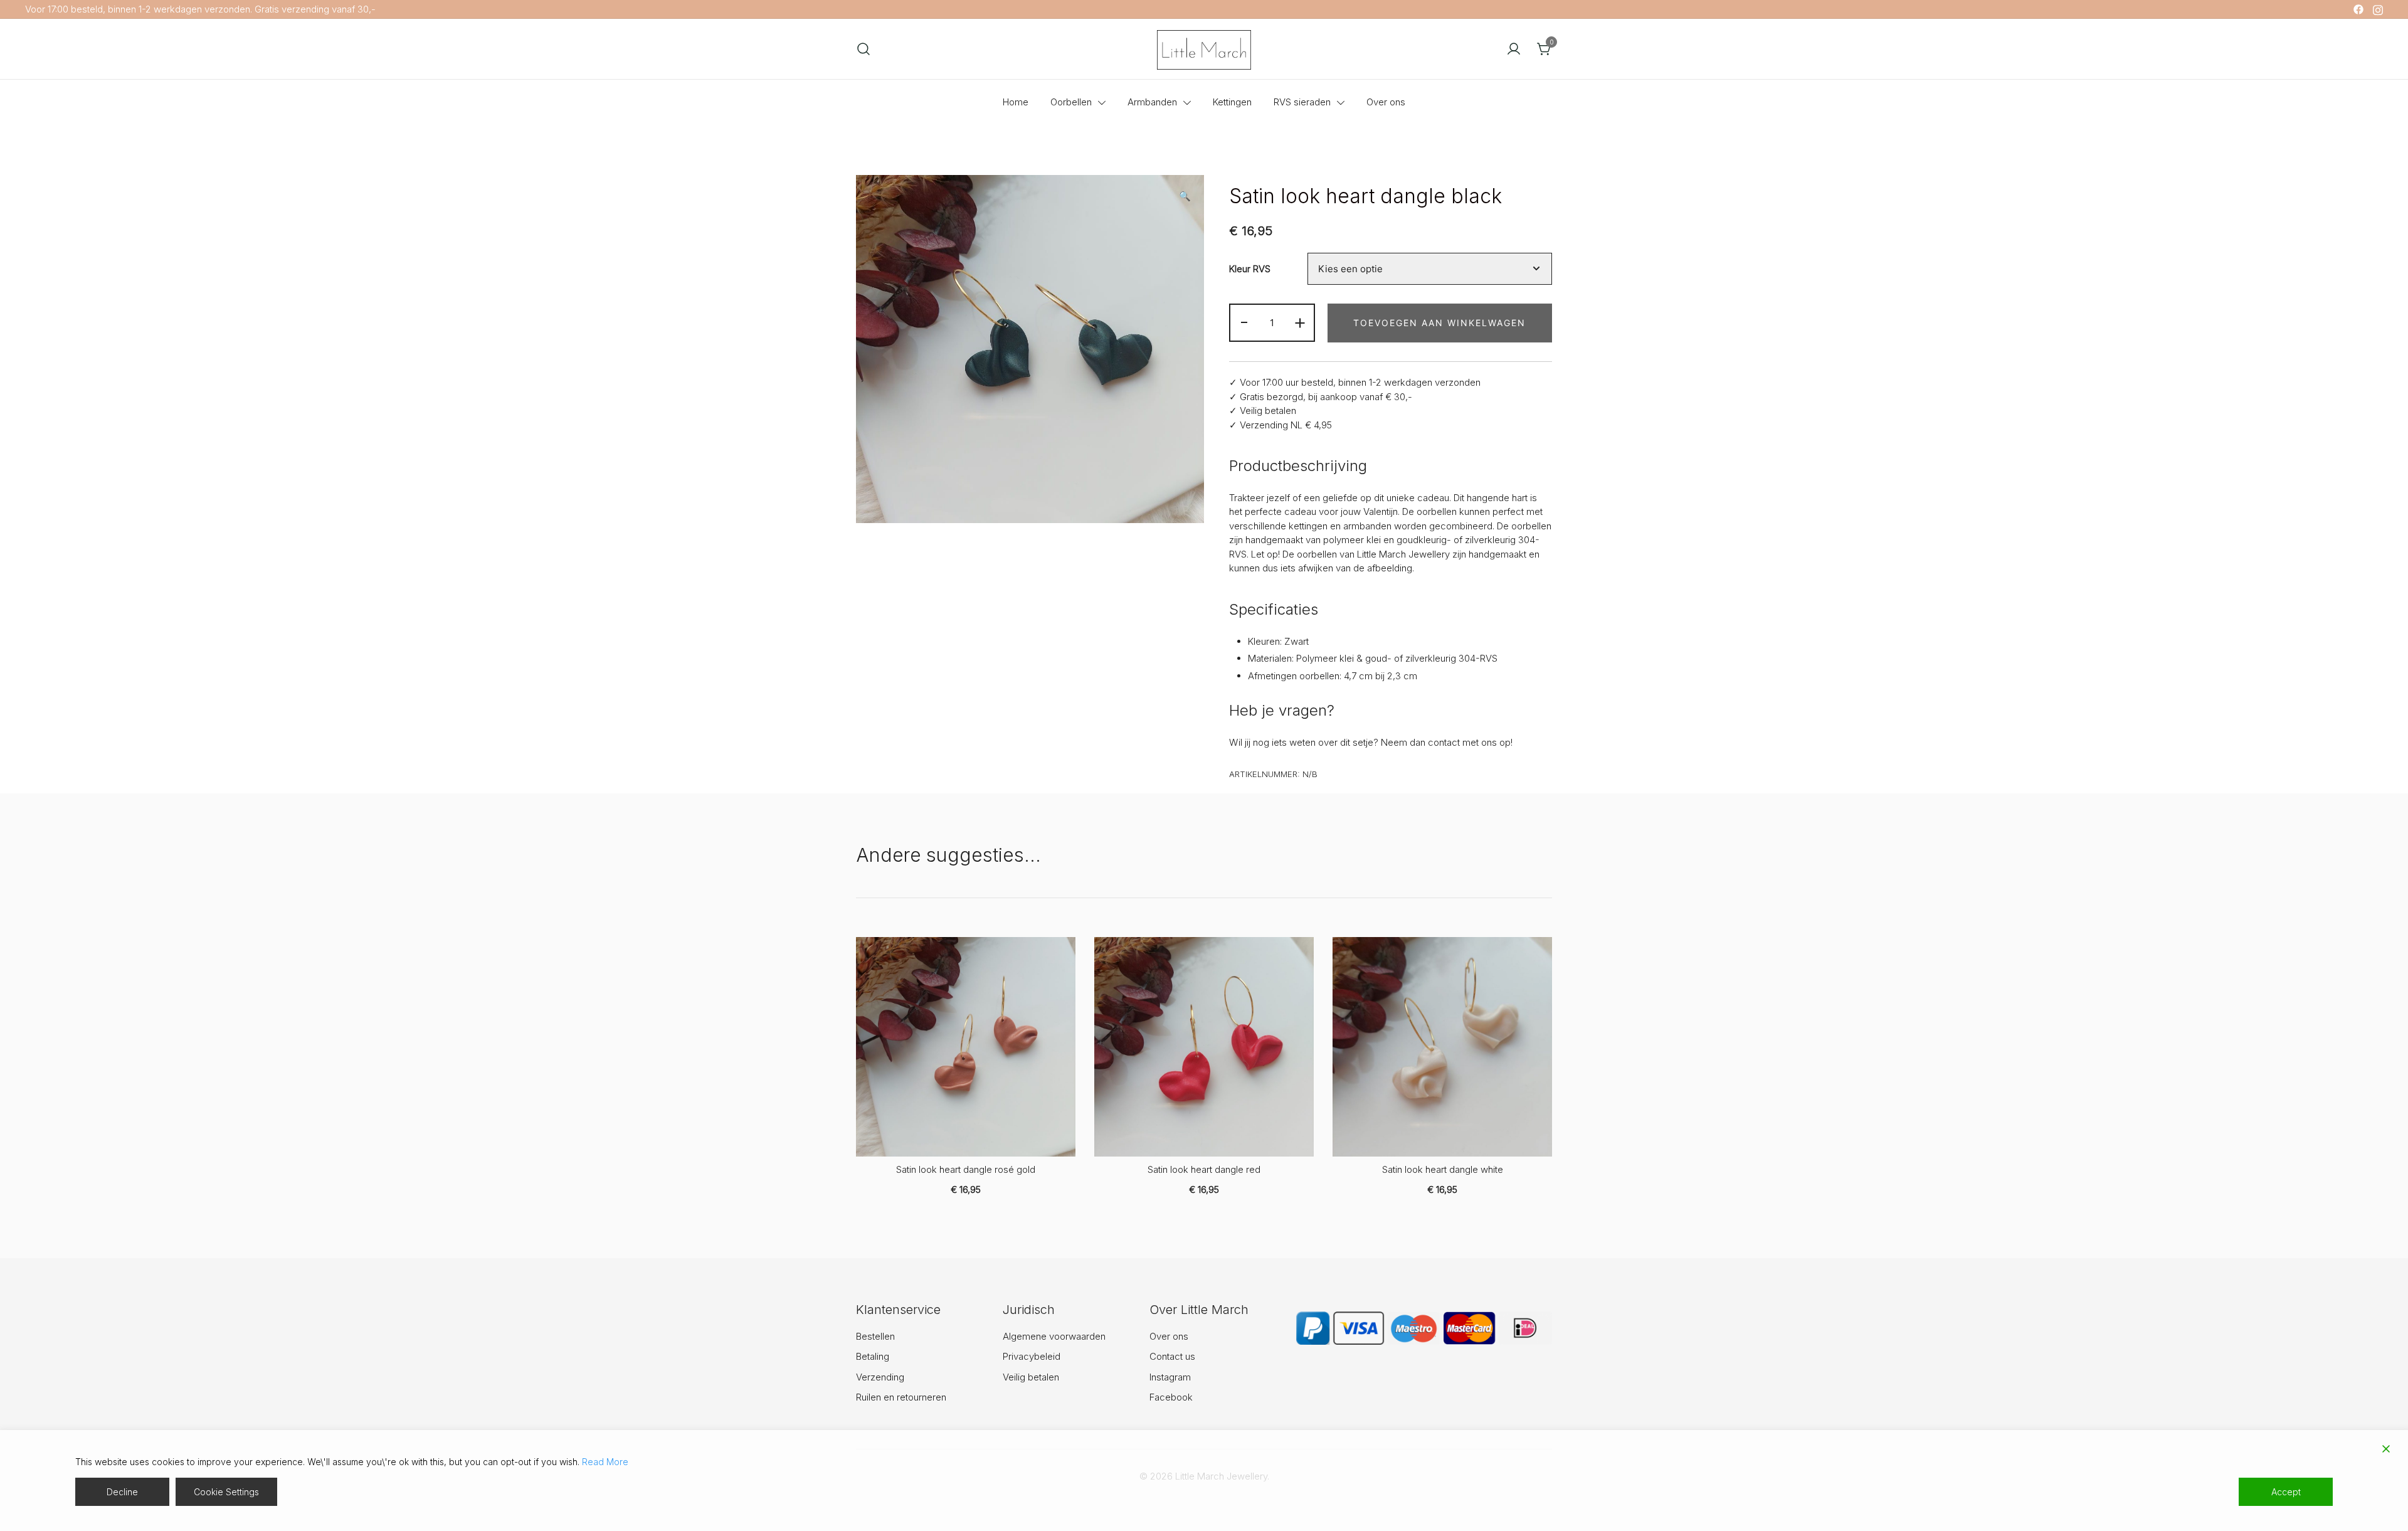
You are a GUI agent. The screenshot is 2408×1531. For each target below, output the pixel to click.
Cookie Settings (226, 1492)
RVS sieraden (1302, 102)
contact (1444, 742)
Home (1016, 102)
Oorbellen (1071, 102)
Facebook (1171, 1397)
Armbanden (1152, 102)
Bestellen (875, 1336)
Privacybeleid (1032, 1356)
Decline (122, 1492)
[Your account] (1514, 49)
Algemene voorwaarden (1054, 1336)
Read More (605, 1462)
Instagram (1170, 1377)
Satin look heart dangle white (1443, 1169)
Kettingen (1232, 102)
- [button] (1244, 321)
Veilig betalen (1031, 1377)
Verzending (880, 1377)
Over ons (1386, 102)
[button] (1185, 197)
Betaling (873, 1356)
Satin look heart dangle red (1204, 1169)
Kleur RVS (1250, 269)
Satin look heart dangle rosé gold (966, 1169)
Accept (2286, 1492)
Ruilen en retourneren (901, 1397)
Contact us (1172, 1356)
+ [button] (1300, 321)
